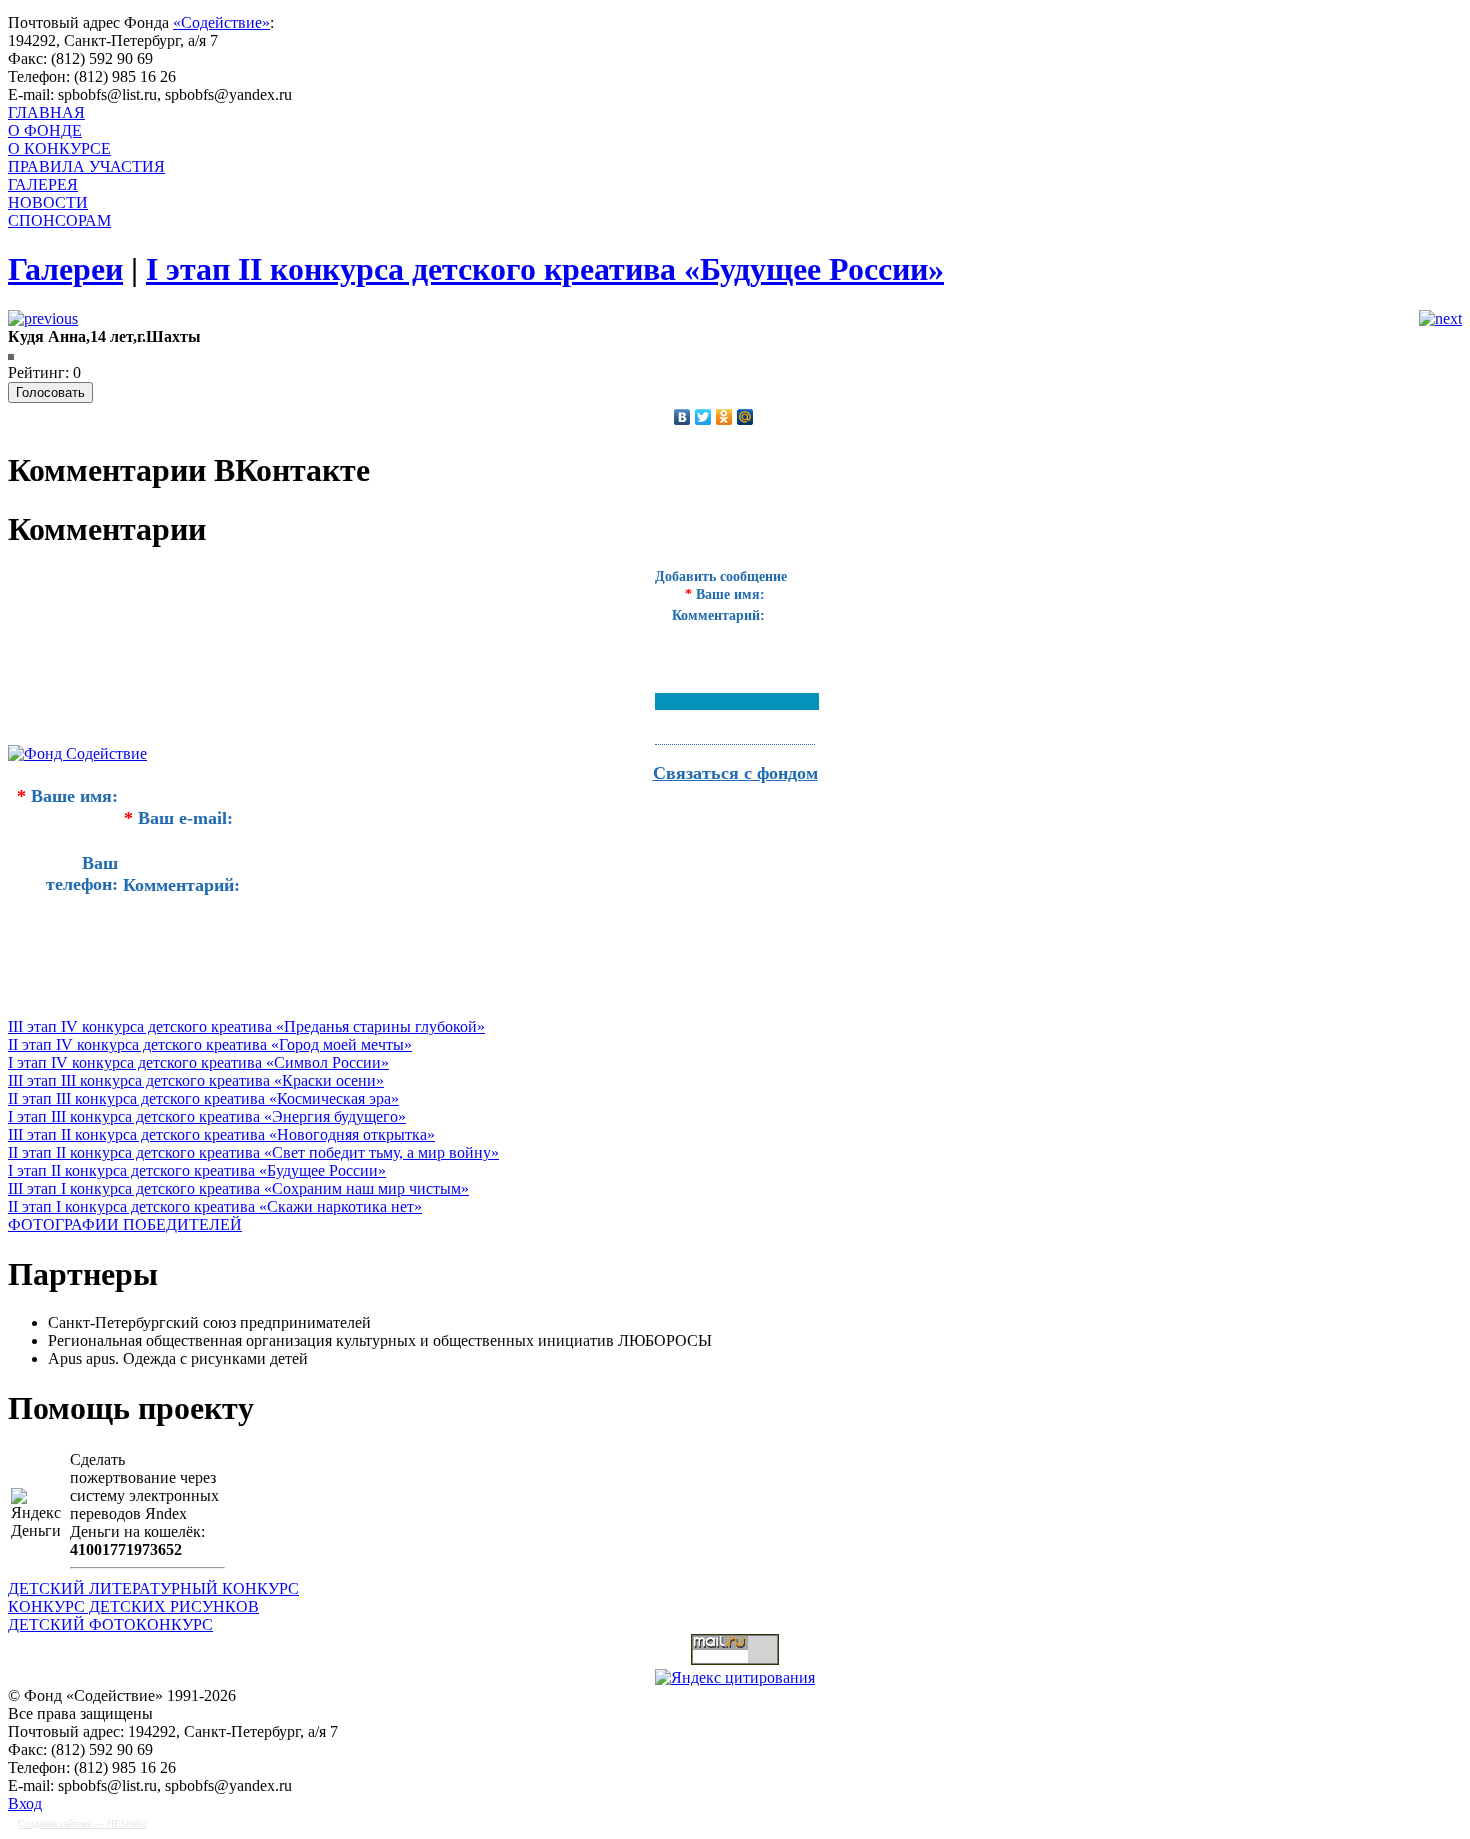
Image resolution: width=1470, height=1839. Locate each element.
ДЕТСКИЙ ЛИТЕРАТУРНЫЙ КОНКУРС (153, 1588)
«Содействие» (221, 22)
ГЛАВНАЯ (46, 112)
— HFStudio (82, 1823)
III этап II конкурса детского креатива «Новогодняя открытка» (221, 1134)
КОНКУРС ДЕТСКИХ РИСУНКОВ (133, 1606)
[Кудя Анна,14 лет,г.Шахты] (11, 354)
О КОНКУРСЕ (59, 148)
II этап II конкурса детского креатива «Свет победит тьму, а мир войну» (253, 1152)
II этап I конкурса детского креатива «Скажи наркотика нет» (215, 1206)
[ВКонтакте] (682, 417)
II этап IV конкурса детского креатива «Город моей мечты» (210, 1044)
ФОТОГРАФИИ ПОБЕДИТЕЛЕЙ (125, 1224)
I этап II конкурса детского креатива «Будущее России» (197, 1170)
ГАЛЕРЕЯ (43, 184)
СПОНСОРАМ (59, 220)
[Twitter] (703, 417)
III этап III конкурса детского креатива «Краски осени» (196, 1080)
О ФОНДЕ (45, 130)
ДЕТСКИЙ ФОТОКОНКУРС (110, 1624)
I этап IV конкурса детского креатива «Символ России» (198, 1062)
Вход (25, 1803)
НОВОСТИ (48, 202)
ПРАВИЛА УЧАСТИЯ (86, 166)
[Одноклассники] (724, 417)
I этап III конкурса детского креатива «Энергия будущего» (207, 1116)
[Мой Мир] (745, 417)
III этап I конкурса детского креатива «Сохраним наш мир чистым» (238, 1188)
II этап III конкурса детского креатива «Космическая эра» (203, 1098)
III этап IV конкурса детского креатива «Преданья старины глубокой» (246, 1026)
